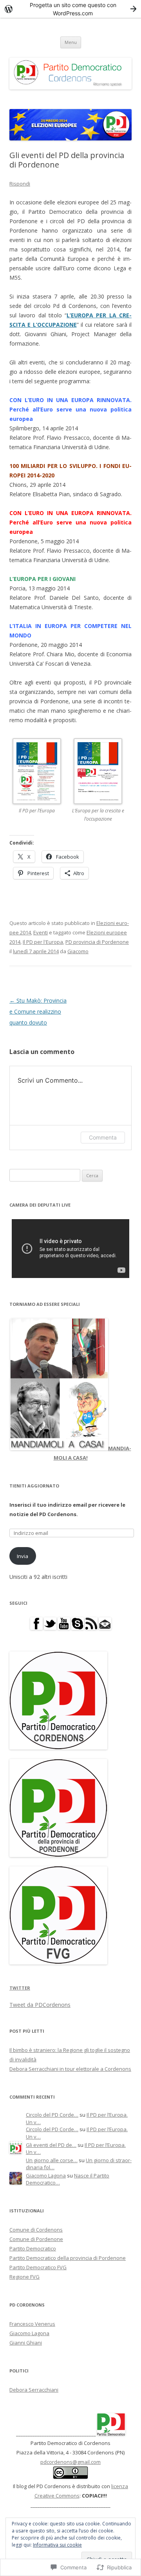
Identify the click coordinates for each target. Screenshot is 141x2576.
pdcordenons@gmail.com (70, 2462)
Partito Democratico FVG (38, 2267)
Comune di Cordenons (36, 2230)
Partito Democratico (33, 2248)
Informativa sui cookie (57, 2545)
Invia (23, 1556)
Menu (71, 42)
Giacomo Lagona (46, 2175)
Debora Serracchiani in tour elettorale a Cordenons (70, 2069)
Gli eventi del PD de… (51, 2145)
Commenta (103, 1137)
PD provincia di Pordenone (97, 942)
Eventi (41, 932)
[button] (40, 781)
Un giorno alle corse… (52, 2160)
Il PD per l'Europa (43, 942)
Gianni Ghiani (26, 2343)
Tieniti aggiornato (34, 1486)
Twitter (20, 1988)
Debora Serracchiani (34, 2390)
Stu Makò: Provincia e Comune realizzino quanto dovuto (38, 1011)
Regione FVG (24, 2277)
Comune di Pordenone (36, 2239)
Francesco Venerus (32, 2324)
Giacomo (78, 951)
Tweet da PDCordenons (40, 2005)
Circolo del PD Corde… (52, 2115)
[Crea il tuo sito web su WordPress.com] (70, 9)
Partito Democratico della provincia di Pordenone (68, 2258)
